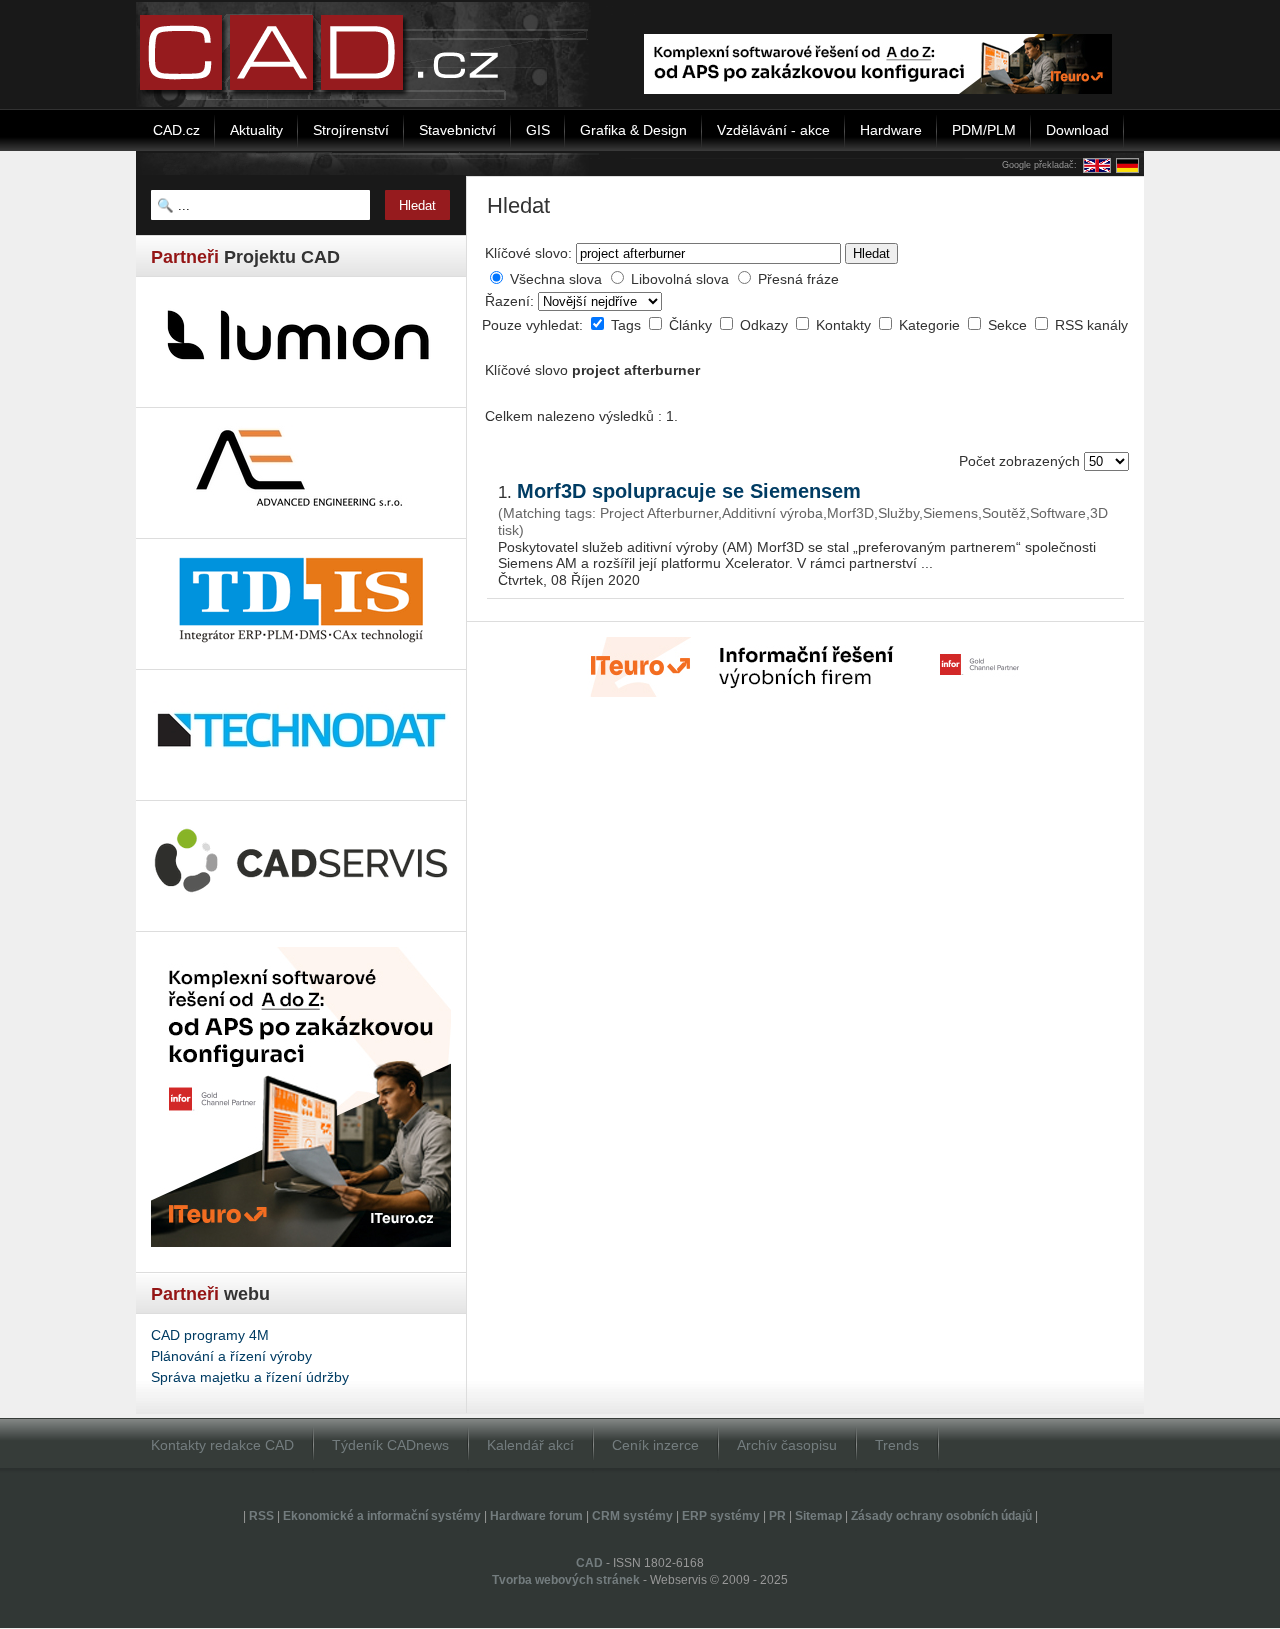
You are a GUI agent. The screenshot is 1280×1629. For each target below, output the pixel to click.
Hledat (871, 253)
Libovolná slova (680, 279)
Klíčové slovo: (528, 253)
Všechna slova (556, 279)
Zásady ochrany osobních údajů (941, 1516)
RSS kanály (1091, 325)
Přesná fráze (798, 279)
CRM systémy (632, 1516)
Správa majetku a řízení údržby (250, 1377)
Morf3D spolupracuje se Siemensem (689, 491)
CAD (589, 1563)
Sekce (1009, 325)
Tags (628, 325)
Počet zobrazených (1021, 461)
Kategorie (931, 325)
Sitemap (818, 1516)
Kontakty (845, 325)
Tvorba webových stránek (566, 1580)
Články (692, 325)
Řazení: (511, 301)
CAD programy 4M (210, 1335)
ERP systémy (721, 1516)
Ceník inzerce (655, 1445)
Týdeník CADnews (390, 1445)
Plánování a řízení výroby (231, 1356)
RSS (261, 1516)
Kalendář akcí (530, 1445)
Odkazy (766, 325)
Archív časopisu (787, 1445)
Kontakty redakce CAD (222, 1445)
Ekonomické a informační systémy (382, 1516)
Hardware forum (536, 1516)
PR (777, 1516)
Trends (897, 1445)
